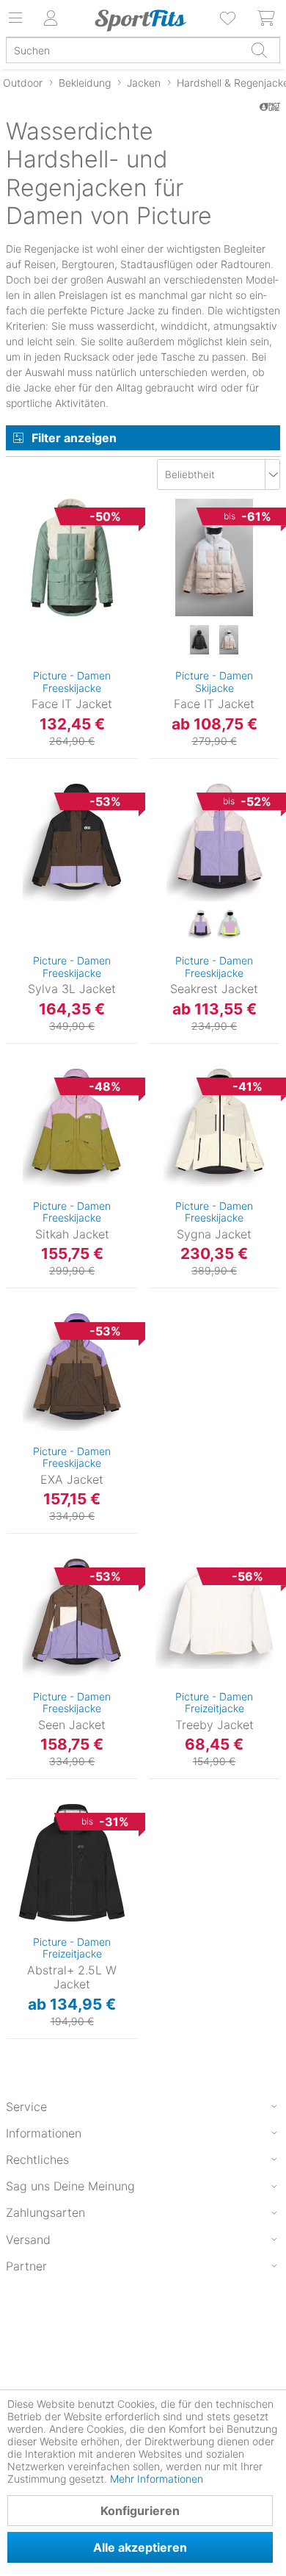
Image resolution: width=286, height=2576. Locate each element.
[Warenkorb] (267, 18)
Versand (28, 2240)
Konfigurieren (140, 2511)
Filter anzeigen (74, 438)
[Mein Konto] (51, 18)
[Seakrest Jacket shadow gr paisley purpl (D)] (199, 926)
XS (37, 526)
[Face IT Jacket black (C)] (199, 641)
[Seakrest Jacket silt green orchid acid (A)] (229, 926)
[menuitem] (229, 18)
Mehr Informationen (157, 2479)
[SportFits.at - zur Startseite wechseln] (140, 21)
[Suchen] (259, 50)
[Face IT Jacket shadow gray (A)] (229, 641)
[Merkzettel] (229, 18)
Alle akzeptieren (140, 2547)
